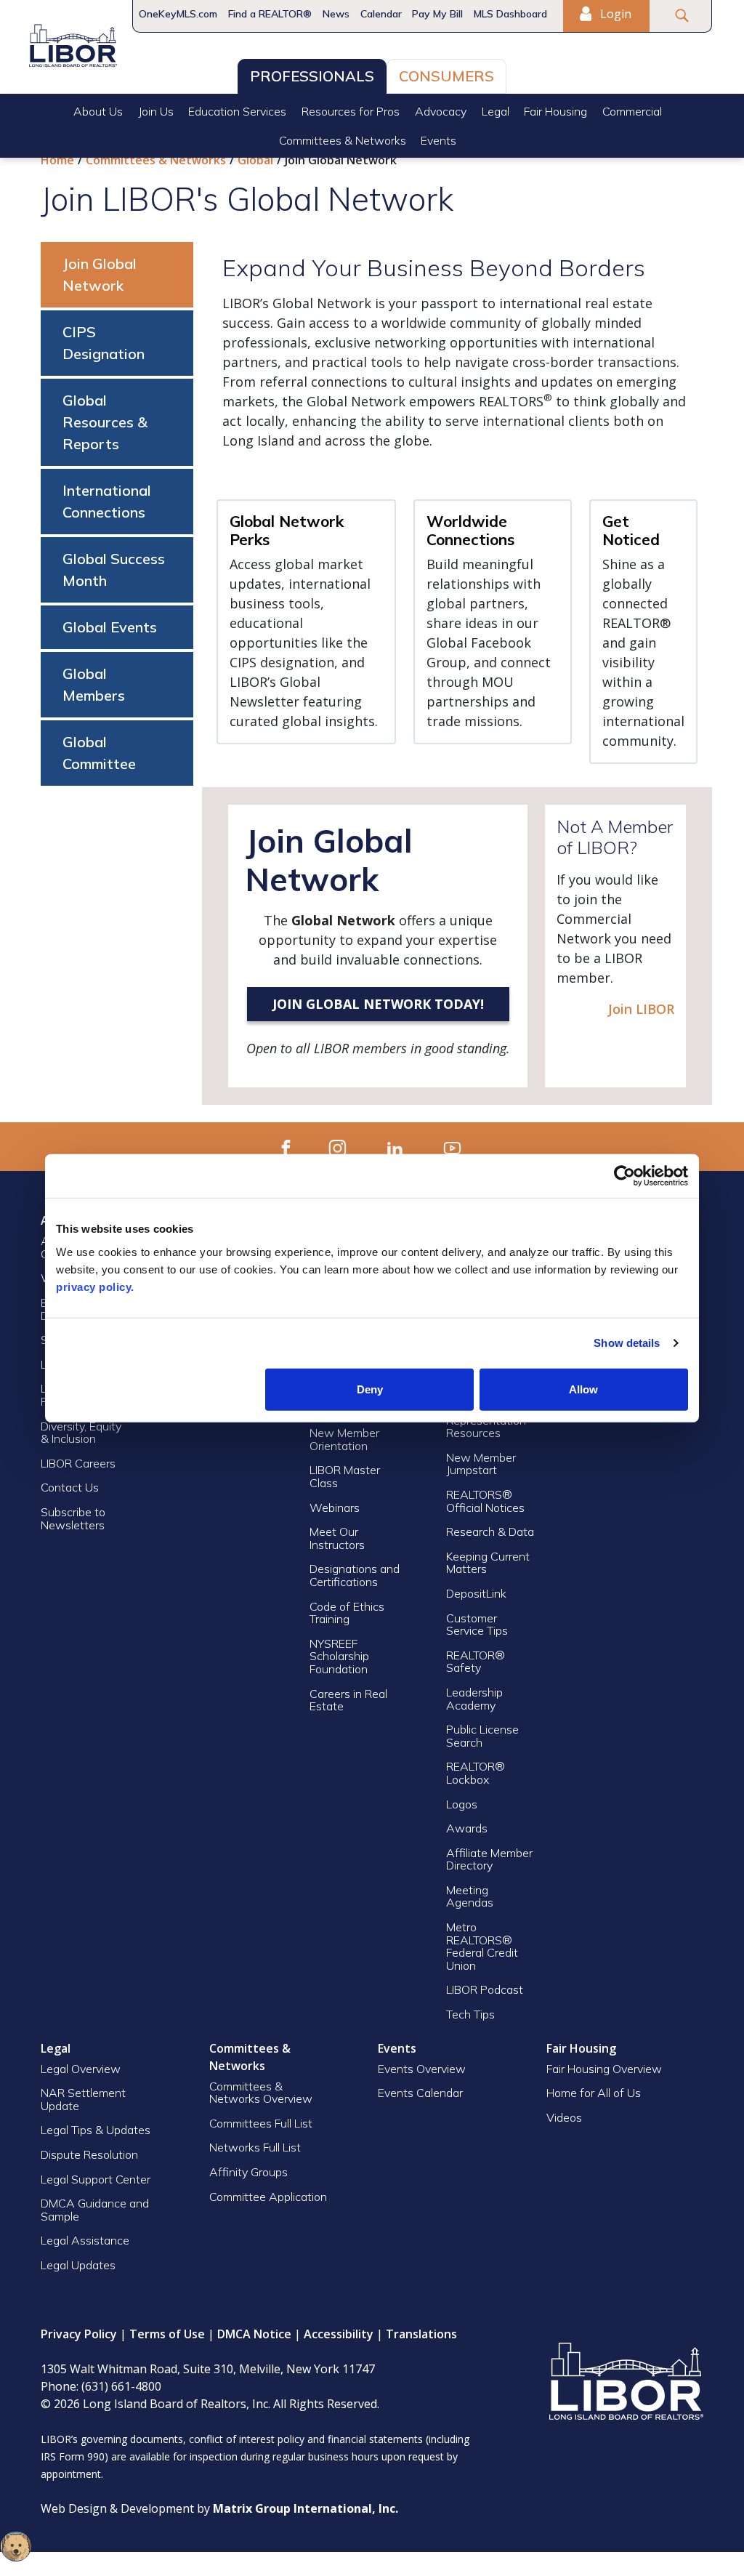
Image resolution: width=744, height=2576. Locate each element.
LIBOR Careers (78, 1463)
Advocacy (441, 111)
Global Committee (99, 753)
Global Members (94, 684)
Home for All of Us (594, 2093)
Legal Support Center (96, 2179)
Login (614, 14)
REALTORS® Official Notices (485, 1501)
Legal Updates (78, 2265)
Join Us (156, 111)
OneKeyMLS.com (178, 14)
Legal (496, 111)
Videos (564, 2117)
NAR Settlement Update (83, 2099)
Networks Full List (255, 2147)
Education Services (237, 111)
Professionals (312, 76)
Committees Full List (261, 2123)
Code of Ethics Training (347, 1613)
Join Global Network (100, 274)
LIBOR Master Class (345, 1476)
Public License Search (482, 1736)
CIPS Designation (104, 343)
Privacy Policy (79, 2334)
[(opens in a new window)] (286, 1147)
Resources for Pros (351, 111)
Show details (627, 1343)
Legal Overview (81, 2069)
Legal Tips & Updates (96, 2130)
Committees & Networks (343, 140)
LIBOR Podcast (485, 1989)
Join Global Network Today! (378, 1004)
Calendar (381, 14)
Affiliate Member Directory (489, 1859)
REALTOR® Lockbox (476, 1773)
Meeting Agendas (470, 1896)
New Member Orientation (344, 1439)
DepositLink (476, 1593)
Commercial (632, 111)
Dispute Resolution (89, 2154)
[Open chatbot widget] (16, 2546)
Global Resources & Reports (105, 422)
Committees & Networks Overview (261, 2093)
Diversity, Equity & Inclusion (81, 1433)
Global (255, 160)
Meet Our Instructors (337, 1538)
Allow (583, 1389)
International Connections (107, 501)
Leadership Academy (474, 1699)
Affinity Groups (248, 2172)
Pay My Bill (437, 14)
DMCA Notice (254, 2334)
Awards (467, 1828)
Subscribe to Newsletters (73, 1518)
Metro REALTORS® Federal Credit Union (482, 1946)
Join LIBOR (641, 1009)
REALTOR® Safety (476, 1662)
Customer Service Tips (477, 1625)
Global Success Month (114, 569)
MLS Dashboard (510, 14)
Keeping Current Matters (488, 1563)
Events (438, 140)
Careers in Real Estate (348, 1700)
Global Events (110, 627)
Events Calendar (420, 2093)
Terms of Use (167, 2334)
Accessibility (339, 2334)
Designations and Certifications (355, 1575)
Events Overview (422, 2069)
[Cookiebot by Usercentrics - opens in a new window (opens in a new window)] (624, 1176)
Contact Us (70, 1487)
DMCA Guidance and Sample (95, 2210)
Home (57, 160)
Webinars (335, 1508)
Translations (421, 2334)
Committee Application (268, 2197)
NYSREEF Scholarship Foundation (339, 1656)
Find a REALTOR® (270, 14)
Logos (462, 1804)
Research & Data (490, 1531)
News (336, 14)
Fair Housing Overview (604, 2069)
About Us (98, 111)
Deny (370, 1389)
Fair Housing (555, 111)
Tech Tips (470, 2014)
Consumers (446, 76)
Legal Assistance (86, 2240)
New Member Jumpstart (481, 1464)
